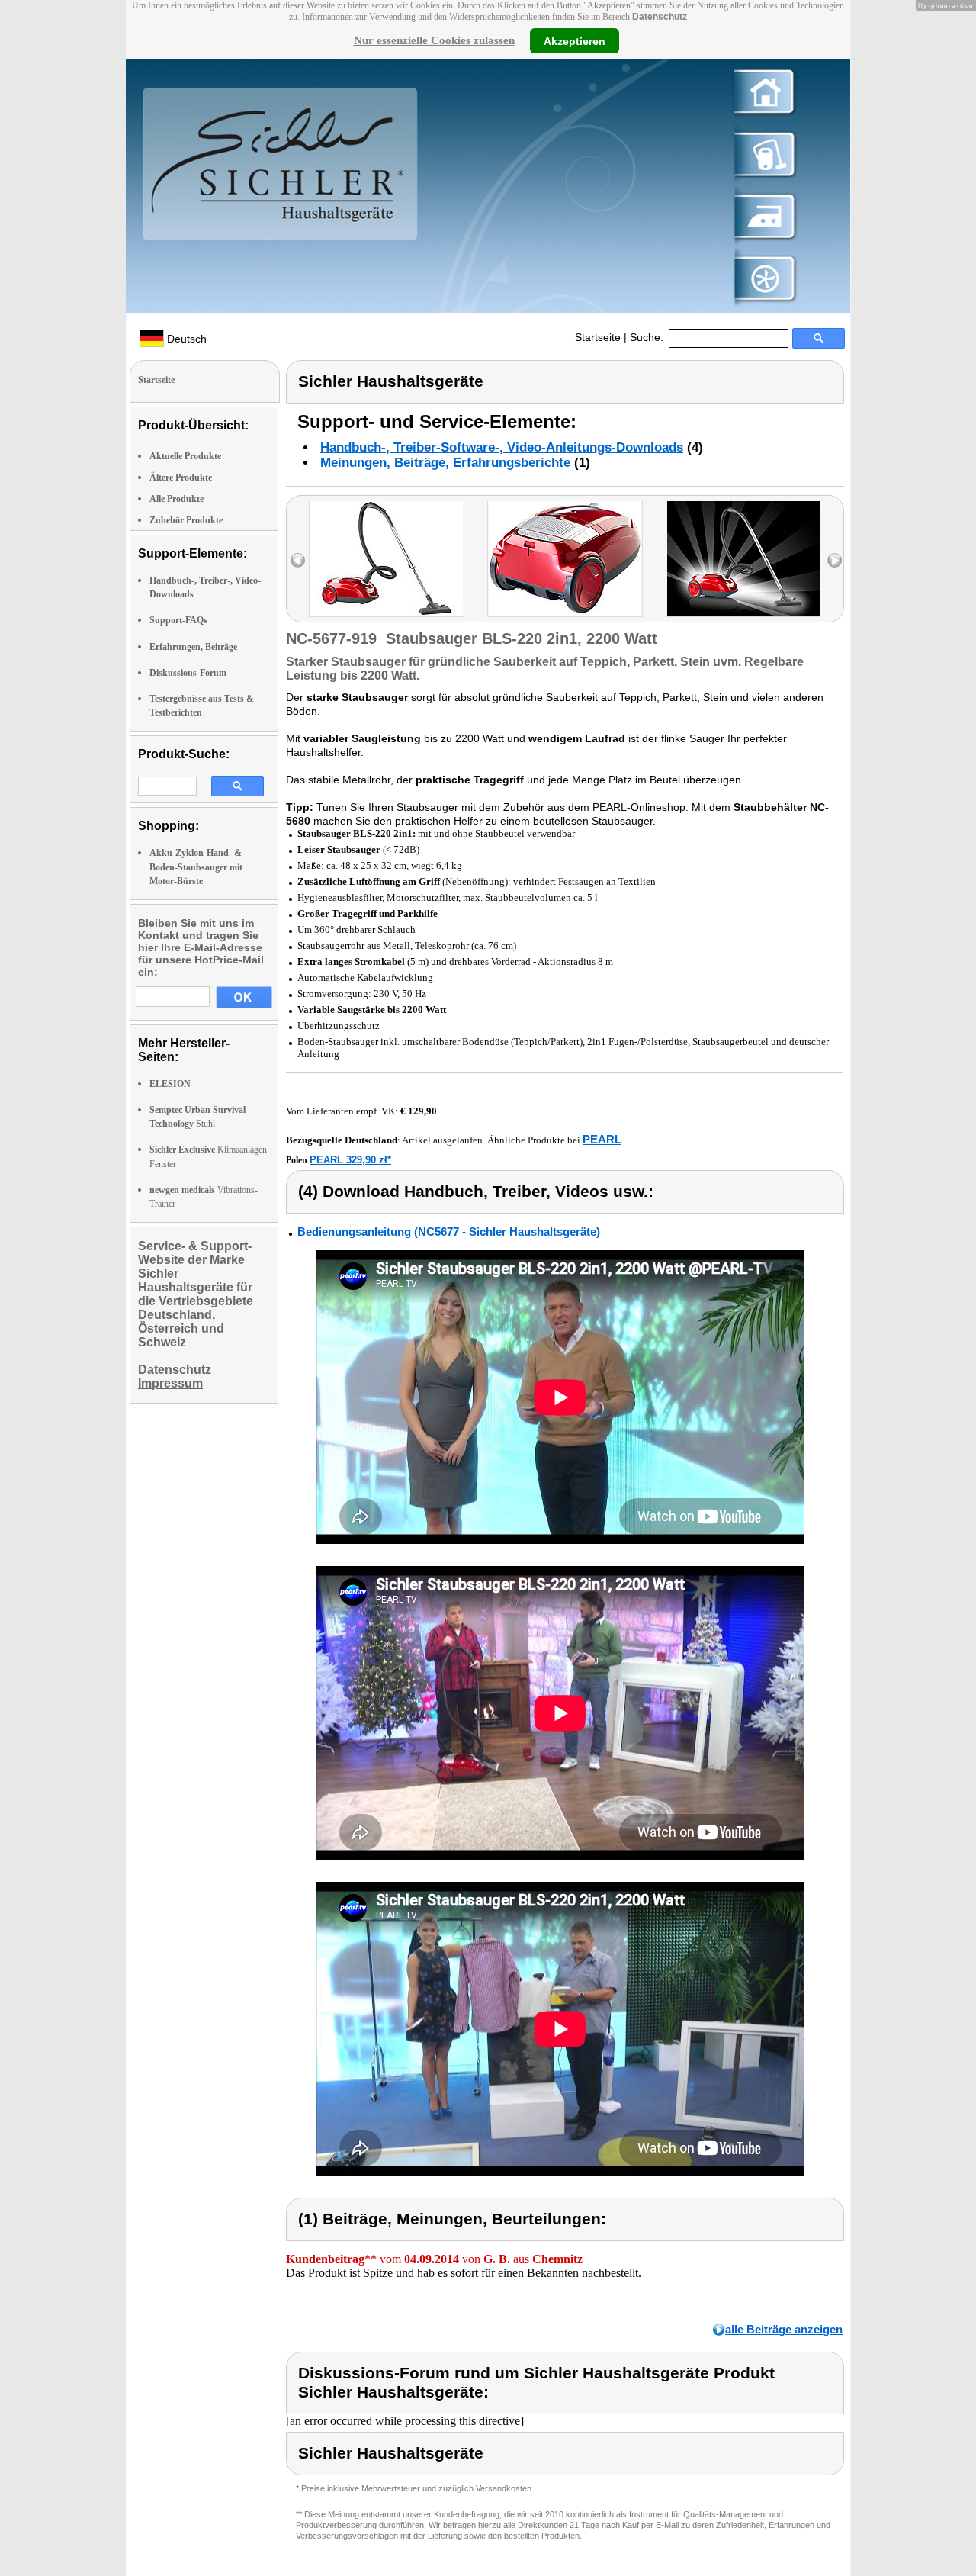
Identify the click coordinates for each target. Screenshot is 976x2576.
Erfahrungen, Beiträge (193, 647)
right (835, 560)
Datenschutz (660, 17)
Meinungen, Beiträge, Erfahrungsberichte (445, 463)
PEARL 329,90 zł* (350, 1160)
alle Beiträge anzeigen (784, 2329)
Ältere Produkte (181, 478)
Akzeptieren (575, 40)
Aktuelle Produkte (185, 456)
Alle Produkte (177, 499)
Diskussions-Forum (188, 673)
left (298, 560)
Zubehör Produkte (186, 520)
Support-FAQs (178, 620)
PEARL (602, 1139)
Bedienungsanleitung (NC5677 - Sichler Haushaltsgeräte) (449, 1232)
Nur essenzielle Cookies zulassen (434, 40)
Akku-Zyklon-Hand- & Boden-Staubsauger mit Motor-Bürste (196, 867)
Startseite (598, 337)
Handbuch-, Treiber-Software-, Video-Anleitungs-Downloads (502, 447)
